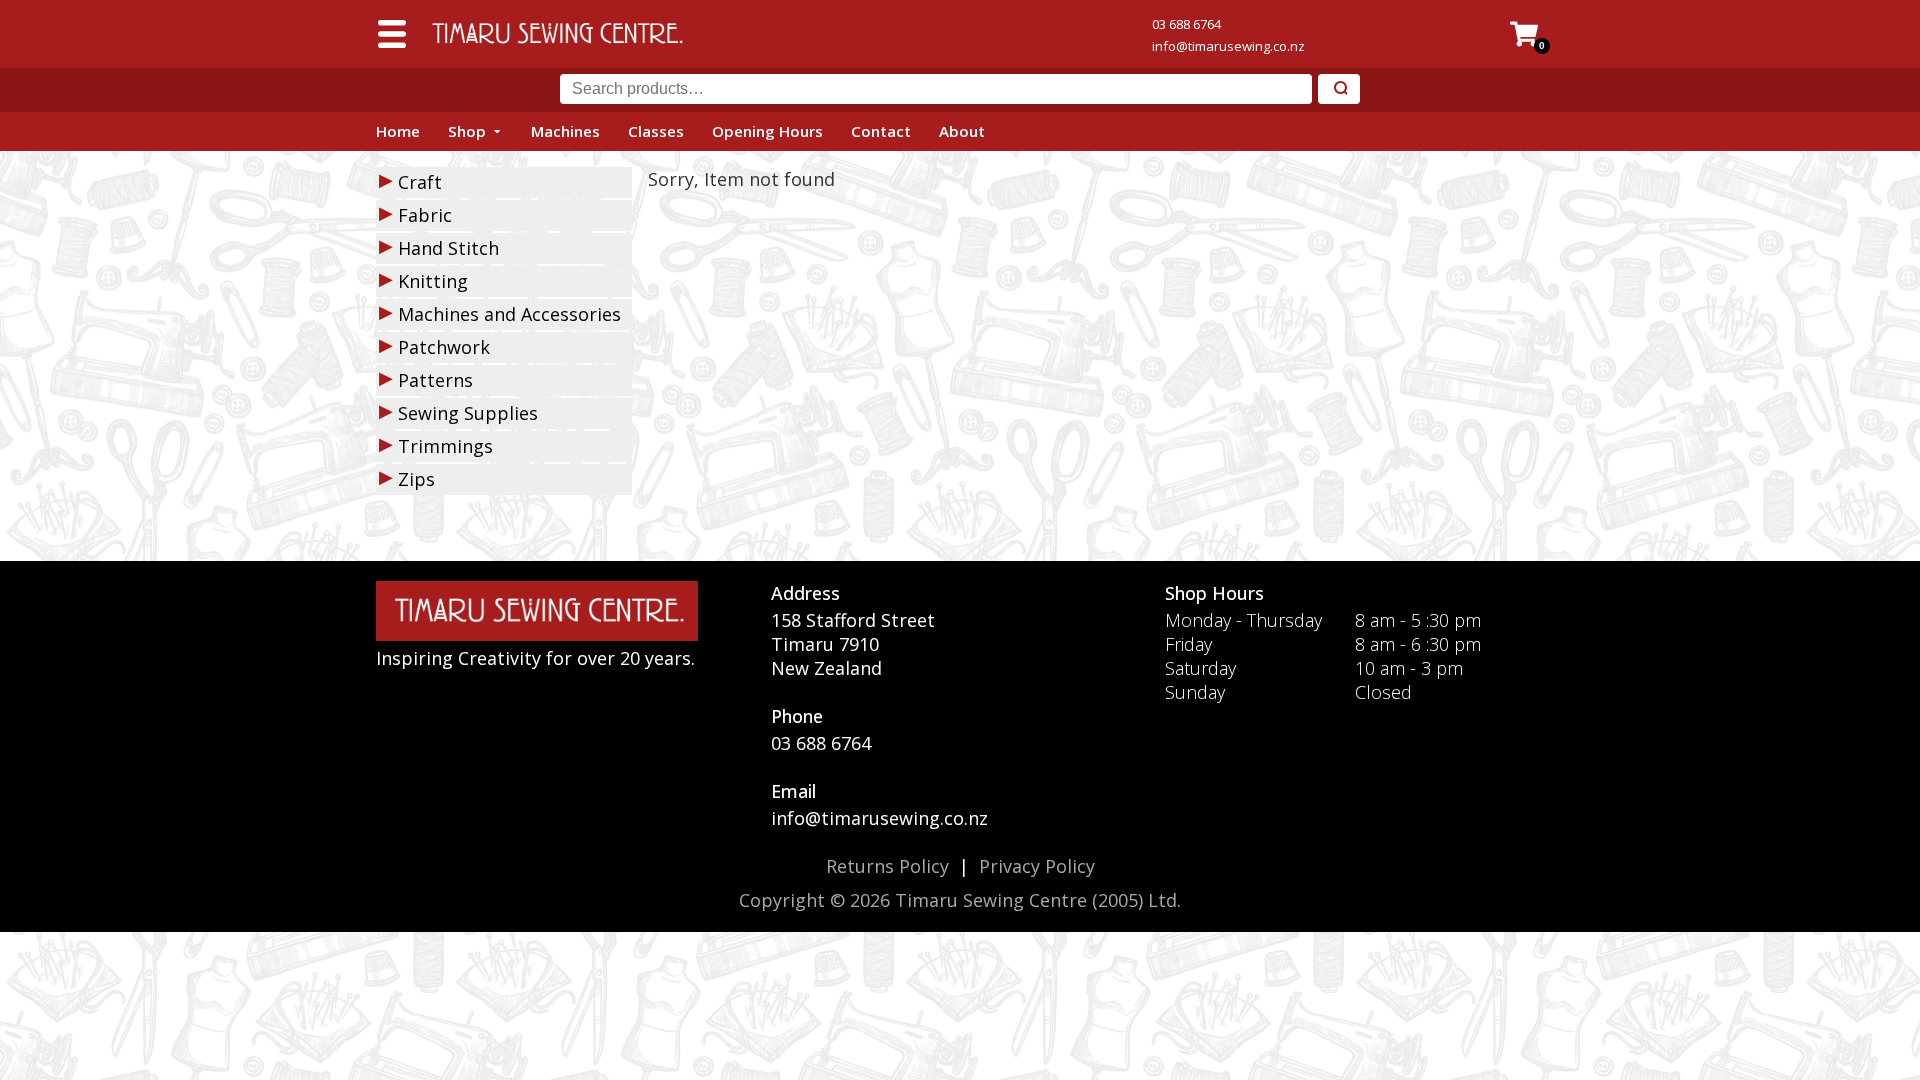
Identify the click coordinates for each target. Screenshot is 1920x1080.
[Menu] (392, 34)
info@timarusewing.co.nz (1228, 46)
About (962, 131)
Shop (467, 131)
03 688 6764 (1186, 24)
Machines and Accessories (509, 314)
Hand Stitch (448, 248)
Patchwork (444, 347)
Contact (881, 131)
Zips (416, 479)
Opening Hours (767, 131)
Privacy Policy (1037, 866)
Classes (656, 131)
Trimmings (445, 446)
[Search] (1339, 89)
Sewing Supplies (468, 413)
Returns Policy (887, 866)
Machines (565, 131)
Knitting (433, 281)
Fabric (425, 215)
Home (398, 131)
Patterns (435, 380)
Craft (420, 182)
